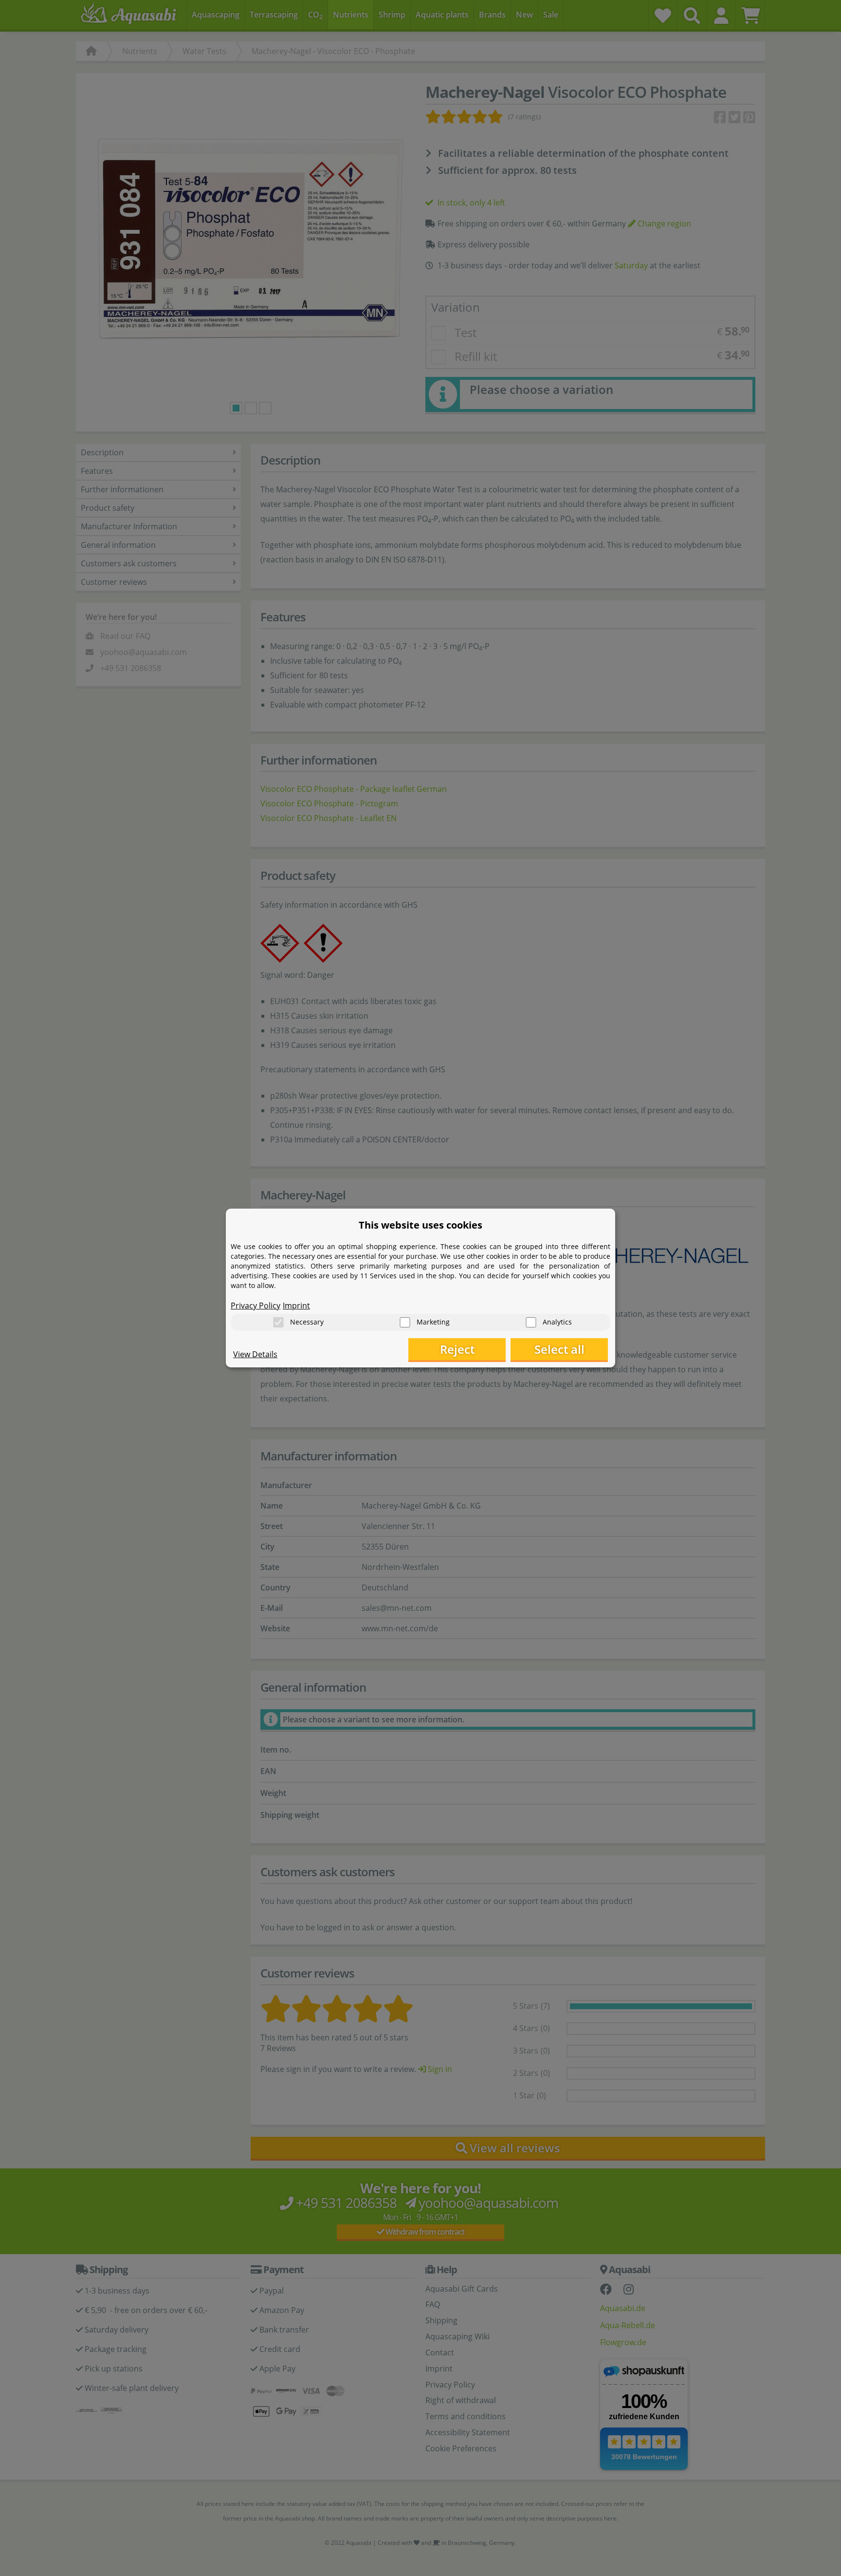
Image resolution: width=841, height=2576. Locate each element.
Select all (559, 1349)
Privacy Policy (256, 1306)
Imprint (296, 1306)
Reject (457, 1349)
